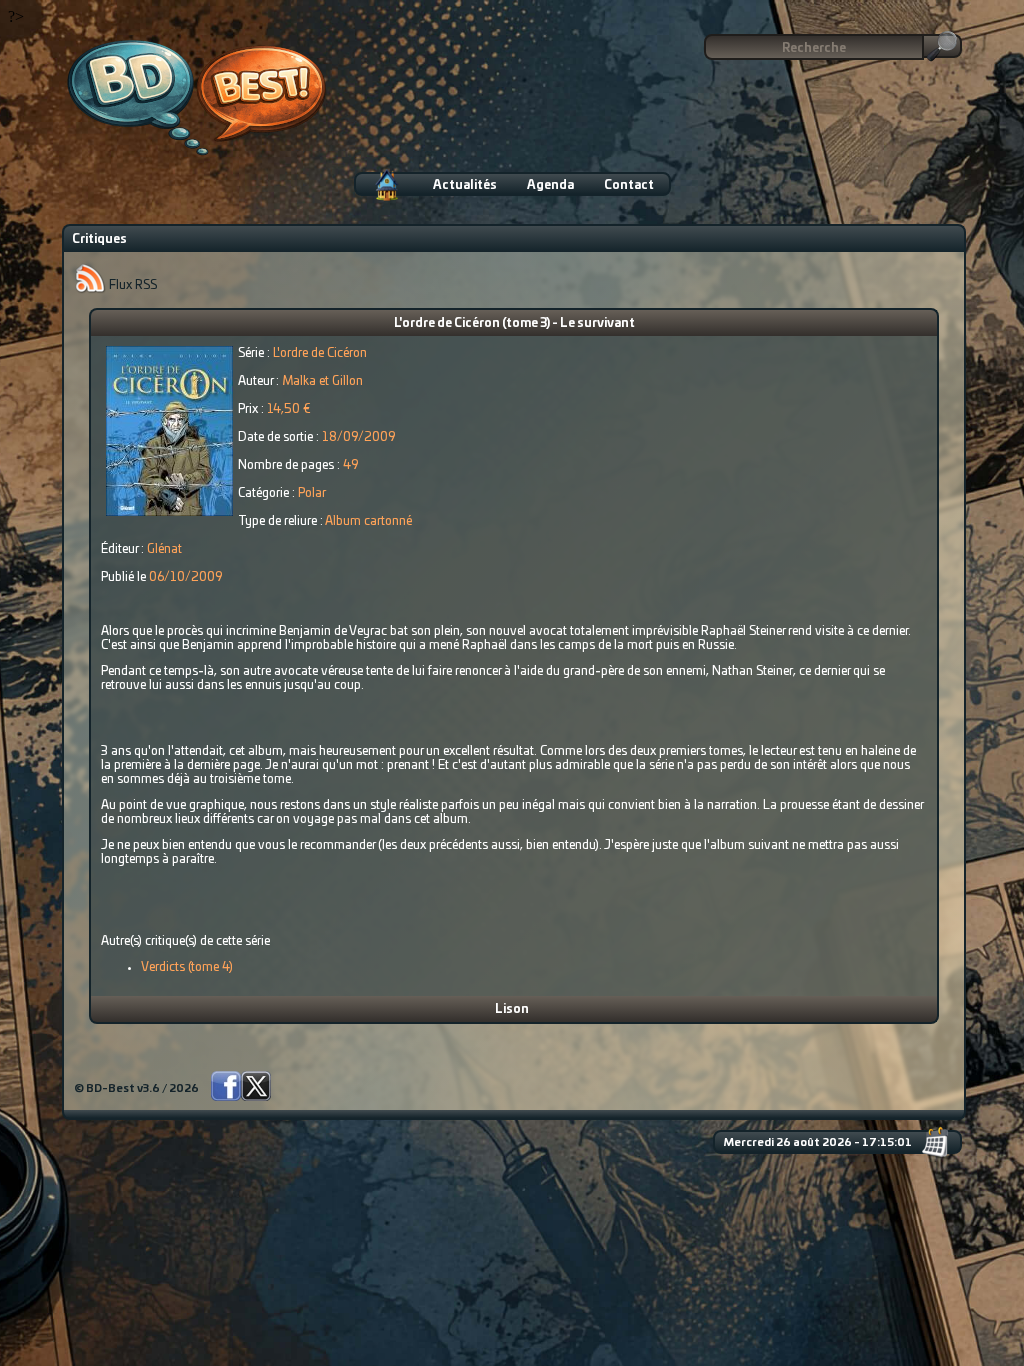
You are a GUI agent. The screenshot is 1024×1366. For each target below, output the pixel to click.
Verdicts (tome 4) (187, 967)
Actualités (465, 185)
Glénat (164, 549)
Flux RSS (131, 285)
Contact (629, 185)
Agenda (550, 185)
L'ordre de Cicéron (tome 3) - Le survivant (514, 323)
